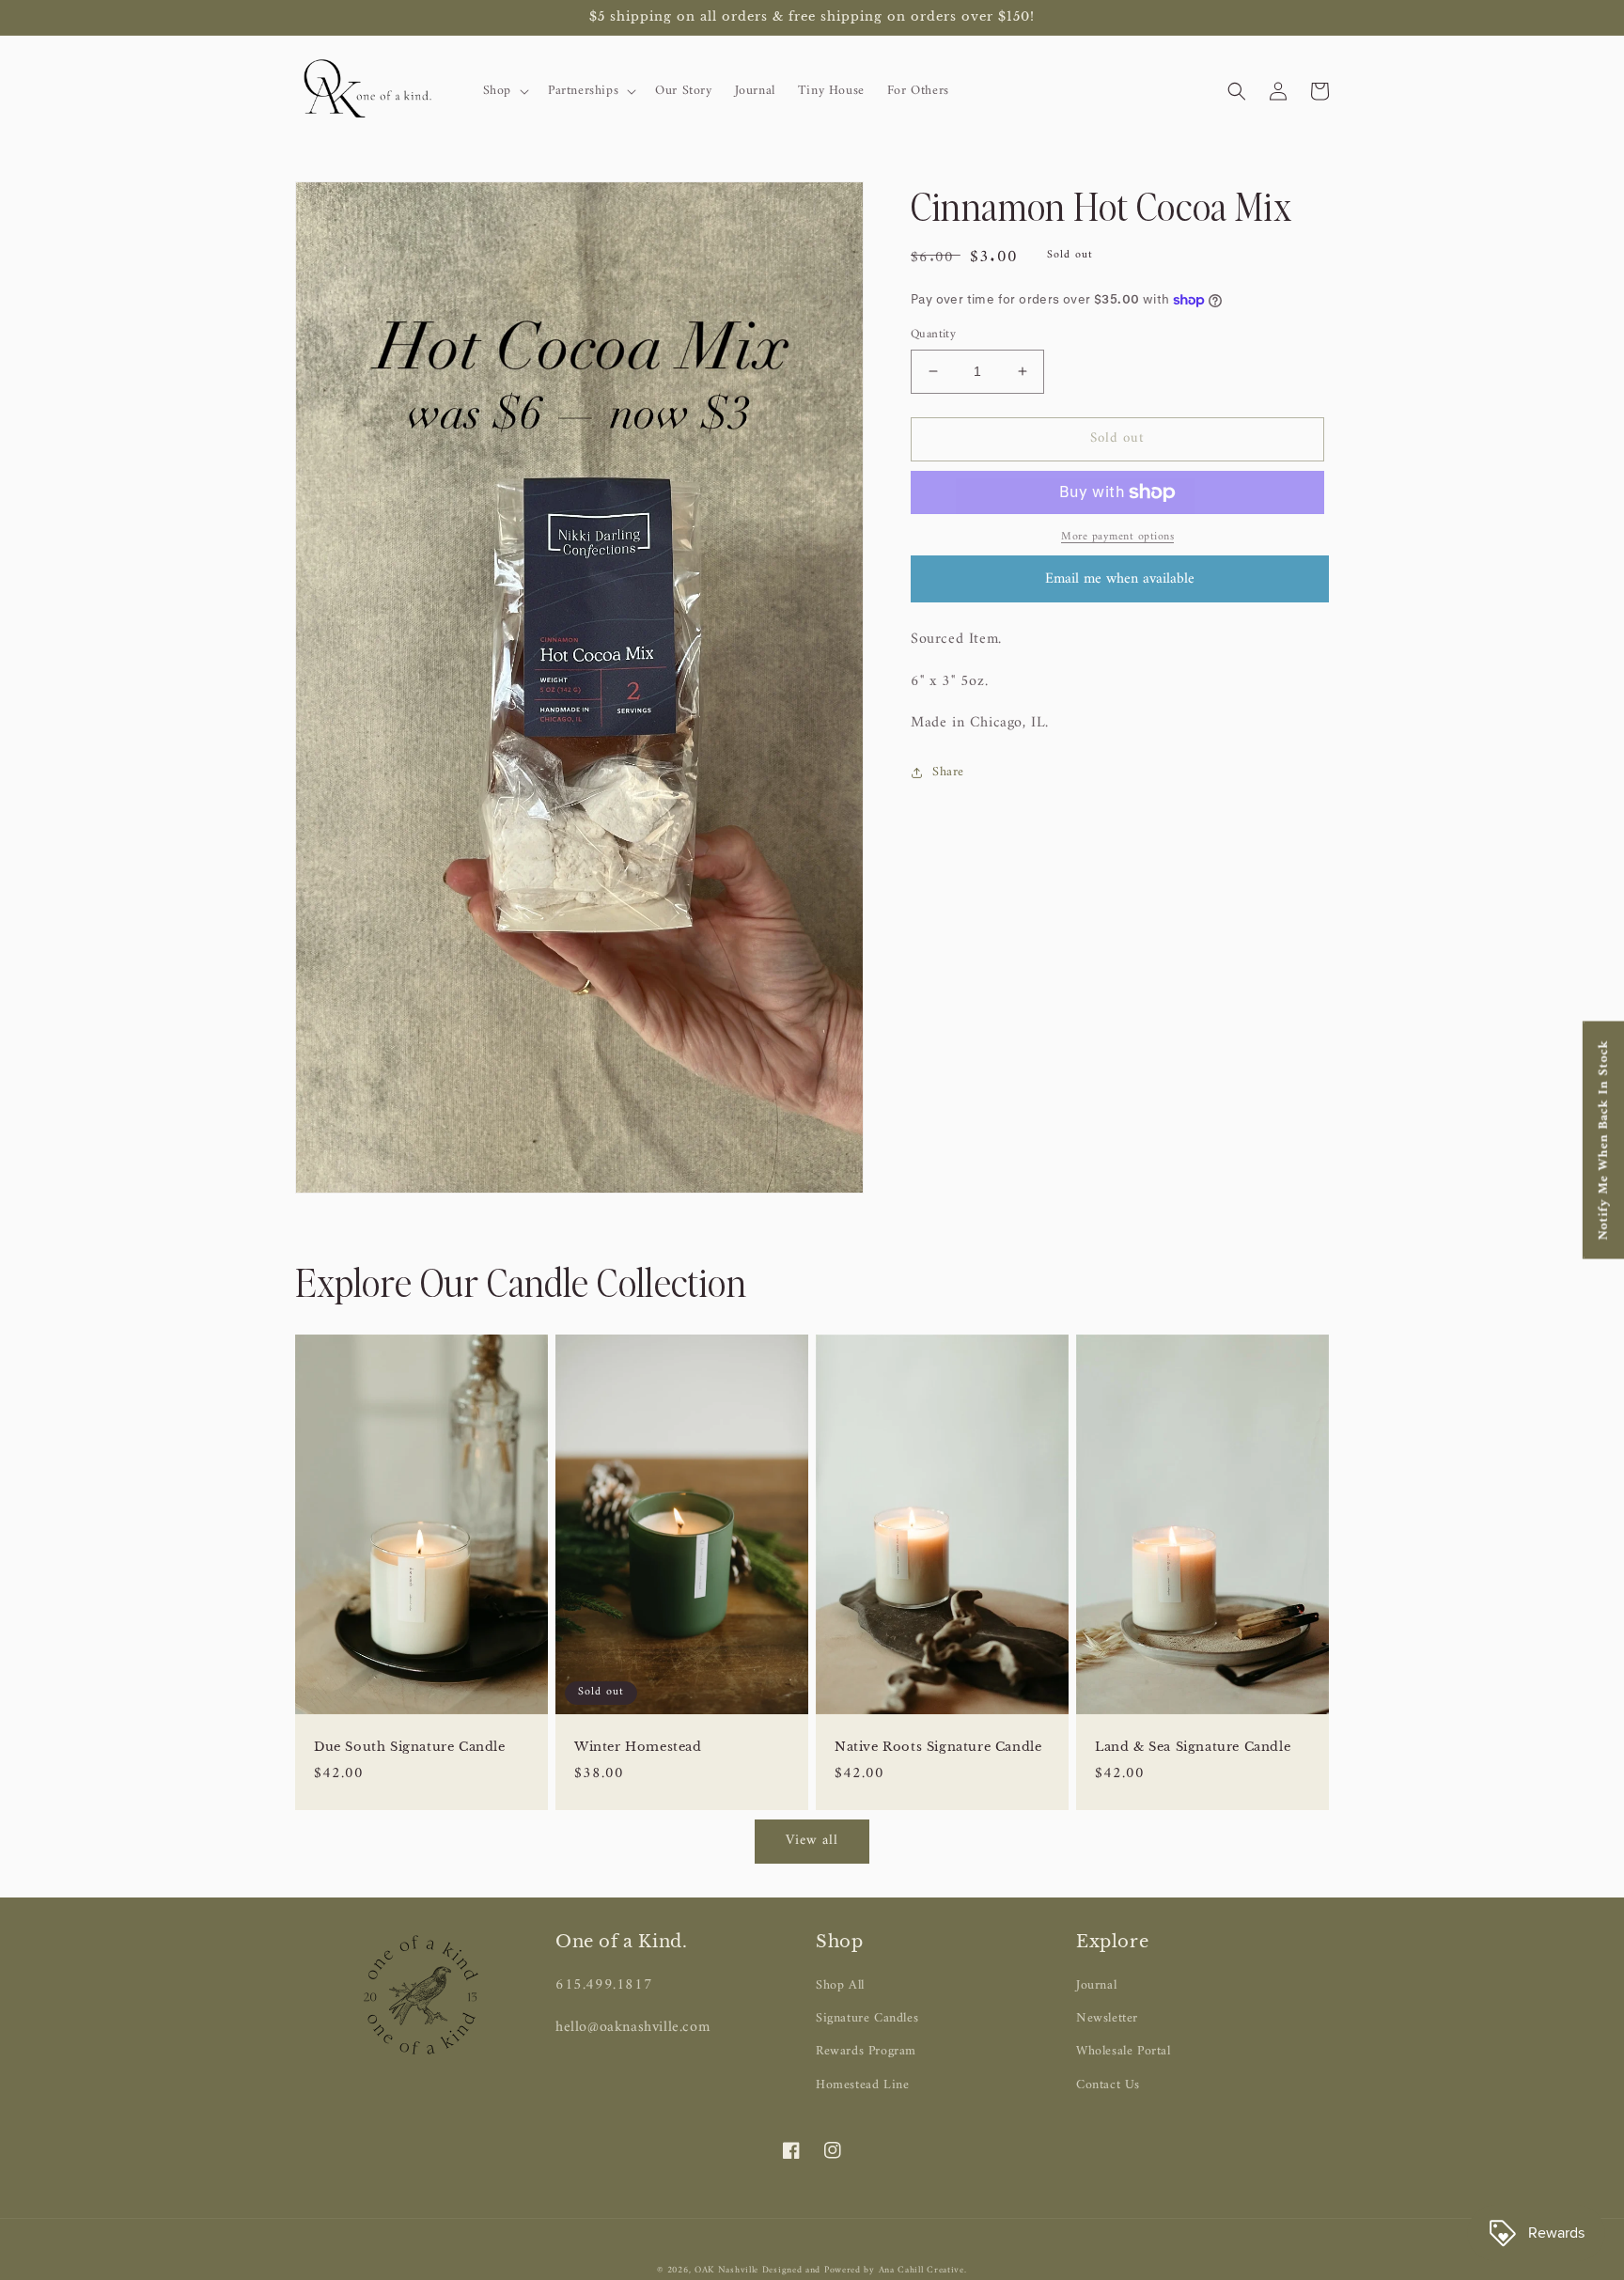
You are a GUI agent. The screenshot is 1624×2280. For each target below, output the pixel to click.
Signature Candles (867, 2018)
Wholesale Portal (1124, 2051)
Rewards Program (866, 2051)
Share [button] (948, 772)
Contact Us (1108, 2085)
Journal (1096, 1985)
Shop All (840, 1985)
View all (812, 1841)
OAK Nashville (728, 2270)
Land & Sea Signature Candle (1193, 1747)
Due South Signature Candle (410, 1747)
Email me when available (1120, 579)
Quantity (933, 335)
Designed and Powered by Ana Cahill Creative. (865, 2270)
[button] (504, 91)
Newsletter (1107, 2018)
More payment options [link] (1117, 538)
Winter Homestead (638, 1747)
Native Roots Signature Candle (938, 1747)
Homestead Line (862, 2085)
